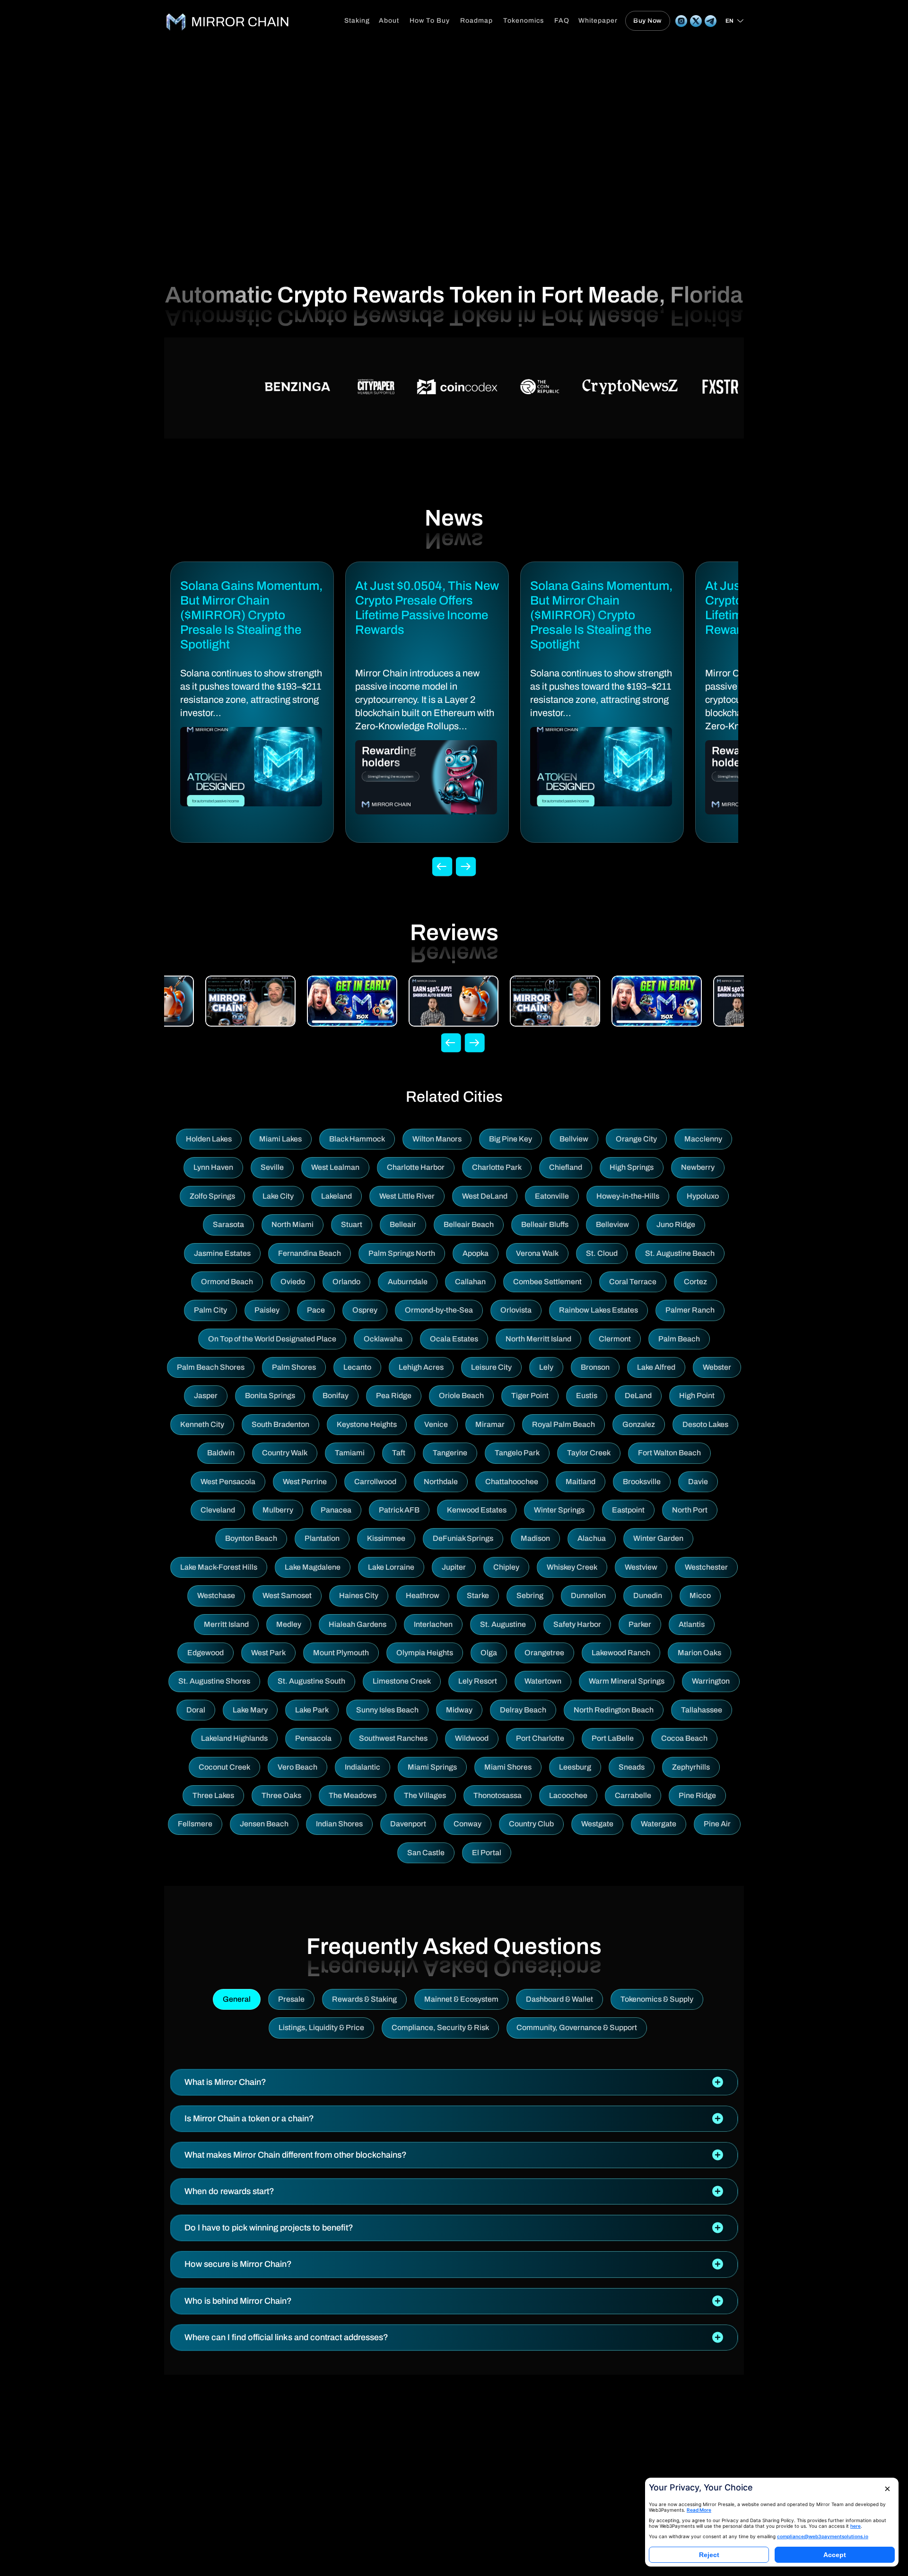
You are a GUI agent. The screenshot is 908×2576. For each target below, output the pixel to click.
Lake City (278, 1196)
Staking (357, 21)
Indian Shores (339, 1824)
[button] (454, 2082)
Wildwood (472, 1738)
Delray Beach (523, 1710)
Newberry (698, 1167)
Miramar (490, 1424)
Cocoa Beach (684, 1738)
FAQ (562, 21)
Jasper (206, 1396)
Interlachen (433, 1624)
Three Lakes (213, 1795)
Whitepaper (598, 21)
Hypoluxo (703, 1196)
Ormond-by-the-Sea (439, 1310)
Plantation (322, 1538)
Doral (196, 1710)
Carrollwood (375, 1482)
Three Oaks (281, 1795)
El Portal (487, 1853)
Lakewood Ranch (621, 1653)
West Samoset (287, 1595)
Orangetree (544, 1653)
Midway (459, 1710)
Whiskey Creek (572, 1567)
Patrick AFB (399, 1510)
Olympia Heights (425, 1653)
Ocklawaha (383, 1339)
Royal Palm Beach (563, 1424)
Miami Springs (432, 1767)
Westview (641, 1567)
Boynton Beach (251, 1538)
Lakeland (336, 1196)
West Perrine (305, 1482)
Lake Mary (250, 1710)
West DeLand (485, 1196)
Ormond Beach (227, 1282)
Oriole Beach (461, 1396)
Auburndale (408, 1282)
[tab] (454, 2082)
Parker (640, 1624)
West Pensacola (228, 1482)
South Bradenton (280, 1424)
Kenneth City (202, 1424)
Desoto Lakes (705, 1424)
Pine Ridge (697, 1795)
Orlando (346, 1282)
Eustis (587, 1396)
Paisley (267, 1310)
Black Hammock (357, 1139)
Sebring (530, 1595)
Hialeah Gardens (358, 1624)
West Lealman (335, 1167)
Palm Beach (679, 1339)
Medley (289, 1624)
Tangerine (450, 1453)
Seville (272, 1167)
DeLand (638, 1396)
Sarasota (228, 1224)
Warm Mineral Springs (627, 1681)
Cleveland (218, 1510)
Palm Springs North (402, 1253)
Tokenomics (524, 21)
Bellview (574, 1139)
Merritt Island (226, 1624)
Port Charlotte (540, 1738)
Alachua (592, 1538)
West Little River (407, 1196)
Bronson (595, 1367)
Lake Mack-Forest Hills (219, 1567)
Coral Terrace (633, 1282)
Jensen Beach (264, 1824)
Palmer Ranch (690, 1310)
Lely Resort (478, 1681)
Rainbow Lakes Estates (598, 1310)
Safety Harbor (577, 1624)
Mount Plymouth (341, 1653)
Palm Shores (294, 1367)
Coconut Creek (224, 1767)
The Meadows (353, 1795)
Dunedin (648, 1595)
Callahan (470, 1282)
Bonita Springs (270, 1396)
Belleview (612, 1224)
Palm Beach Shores (211, 1367)
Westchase (216, 1595)
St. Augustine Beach (680, 1253)
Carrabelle (633, 1795)
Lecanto (357, 1367)
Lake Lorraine (391, 1567)
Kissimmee (386, 1538)
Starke (478, 1595)
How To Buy (430, 21)
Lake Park (312, 1710)
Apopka (476, 1253)
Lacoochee (568, 1795)
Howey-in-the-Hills (628, 1196)
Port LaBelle (613, 1738)
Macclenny (703, 1139)
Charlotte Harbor (416, 1167)
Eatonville (552, 1196)
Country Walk (285, 1453)
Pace (316, 1310)
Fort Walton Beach (669, 1453)
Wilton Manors (437, 1139)
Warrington (711, 1681)
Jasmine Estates (222, 1253)
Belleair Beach (469, 1224)
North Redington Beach (614, 1710)
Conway (467, 1824)
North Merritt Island (538, 1339)
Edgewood (205, 1653)
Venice (436, 1424)
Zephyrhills (691, 1767)
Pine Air (717, 1824)
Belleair (403, 1224)
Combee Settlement (547, 1282)
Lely (546, 1367)
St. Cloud (602, 1253)
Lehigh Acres (421, 1367)
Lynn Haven (213, 1167)
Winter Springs (559, 1510)
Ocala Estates (454, 1339)
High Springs (632, 1167)
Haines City (359, 1595)
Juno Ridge (676, 1224)
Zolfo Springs (212, 1196)
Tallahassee (702, 1710)
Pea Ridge (394, 1396)
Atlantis (692, 1624)
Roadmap (476, 21)
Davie (698, 1482)
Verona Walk (537, 1253)
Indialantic (362, 1767)
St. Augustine (503, 1624)
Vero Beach (297, 1767)
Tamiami (350, 1453)
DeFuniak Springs (463, 1538)
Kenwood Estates (477, 1510)
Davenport (408, 1824)
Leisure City (491, 1367)
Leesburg (575, 1767)
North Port (690, 1510)
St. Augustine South (311, 1681)
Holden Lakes (209, 1139)
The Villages (425, 1795)
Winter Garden (658, 1538)
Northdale (441, 1482)
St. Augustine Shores (214, 1681)
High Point (697, 1396)
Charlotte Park (497, 1167)
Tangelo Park (517, 1453)
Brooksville (642, 1482)
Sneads (632, 1767)
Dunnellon (588, 1595)
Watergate (659, 1824)
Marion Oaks (699, 1653)
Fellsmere (195, 1824)
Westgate (597, 1824)
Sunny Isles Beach (387, 1710)
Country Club (531, 1824)
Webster (717, 1367)
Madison (535, 1538)
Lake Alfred (656, 1367)
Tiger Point (530, 1396)
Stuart (352, 1224)
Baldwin (221, 1453)
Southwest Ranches (393, 1738)
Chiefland (566, 1167)
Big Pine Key (511, 1139)
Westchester (706, 1567)
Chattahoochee (512, 1482)
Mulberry (278, 1510)
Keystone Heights (367, 1424)
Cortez (695, 1282)
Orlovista (516, 1310)
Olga (489, 1653)
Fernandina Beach (310, 1253)
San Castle (426, 1853)
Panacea (336, 1510)
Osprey (365, 1310)
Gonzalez (639, 1424)
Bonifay (336, 1396)
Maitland (581, 1482)
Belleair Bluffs (545, 1224)
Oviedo (293, 1282)
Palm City (210, 1310)
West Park (268, 1653)
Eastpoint (628, 1510)
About (389, 21)
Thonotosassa (498, 1795)
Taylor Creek (589, 1453)
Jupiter (454, 1567)
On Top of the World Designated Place (272, 1339)
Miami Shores (508, 1767)
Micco (700, 1595)
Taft (399, 1453)
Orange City (636, 1139)
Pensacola (313, 1738)
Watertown (543, 1681)
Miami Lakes (280, 1139)
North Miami (292, 1224)
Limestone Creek (402, 1681)
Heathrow (423, 1595)
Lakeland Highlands (234, 1738)
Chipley (506, 1567)
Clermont (615, 1339)
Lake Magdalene (313, 1567)
